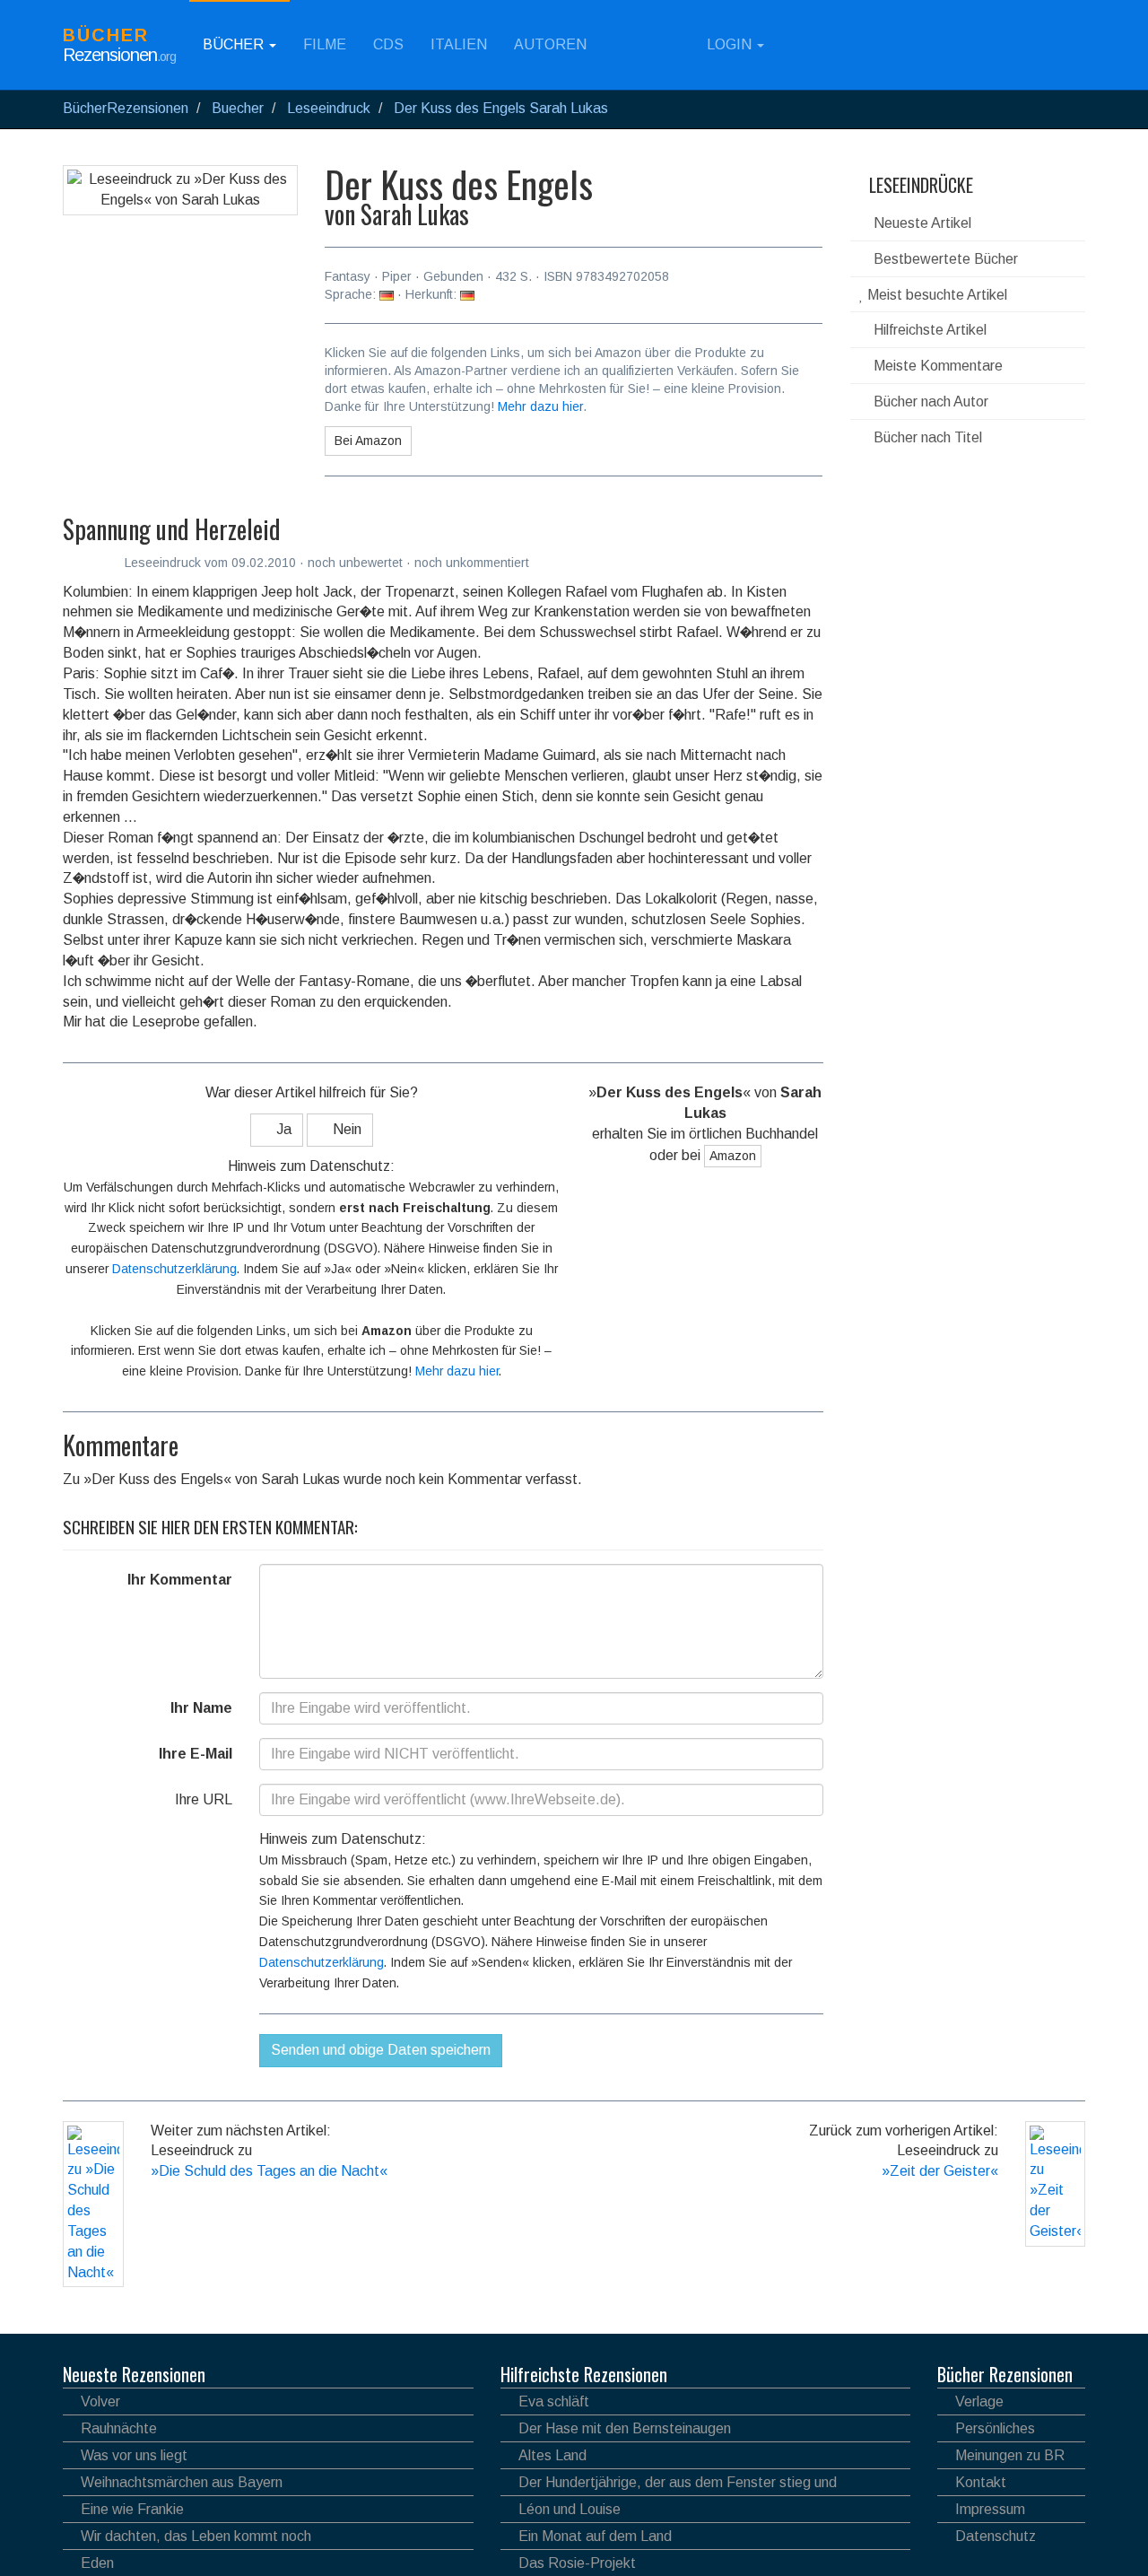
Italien (459, 44)
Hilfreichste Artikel (928, 330)
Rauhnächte (119, 2428)
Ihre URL (204, 1799)
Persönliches (995, 2428)
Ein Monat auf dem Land (595, 2536)
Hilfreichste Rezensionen (584, 2374)
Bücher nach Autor (929, 402)
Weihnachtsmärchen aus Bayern (182, 2482)
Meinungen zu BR (1010, 2455)
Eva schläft (554, 2401)
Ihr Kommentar (180, 1580)
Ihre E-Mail (196, 1754)
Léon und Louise (570, 2509)
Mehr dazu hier (540, 406)
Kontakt (981, 2482)
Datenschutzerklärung (174, 1269)
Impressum (990, 2509)
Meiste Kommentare (936, 366)
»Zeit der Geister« (940, 2171)
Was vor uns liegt (134, 2455)
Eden (97, 2563)
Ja (282, 1129)
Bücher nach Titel (926, 437)
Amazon (733, 1156)
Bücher (235, 44)
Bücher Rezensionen (1005, 2374)
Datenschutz (996, 2536)
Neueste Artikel (921, 223)
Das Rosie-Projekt (577, 2563)
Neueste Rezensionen (134, 2374)
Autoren (550, 44)
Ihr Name (201, 1708)
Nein (345, 1129)
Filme (325, 44)
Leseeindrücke (919, 185)
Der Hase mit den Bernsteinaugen (625, 2428)
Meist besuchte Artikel (935, 295)
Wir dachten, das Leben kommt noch (196, 2536)
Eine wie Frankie (132, 2509)
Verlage (979, 2401)
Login (729, 44)
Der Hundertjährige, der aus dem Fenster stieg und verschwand (669, 2485)
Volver (100, 2401)
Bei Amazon (368, 441)
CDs (388, 44)
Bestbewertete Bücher (944, 259)
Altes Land (552, 2455)
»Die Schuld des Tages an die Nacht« (269, 2171)
